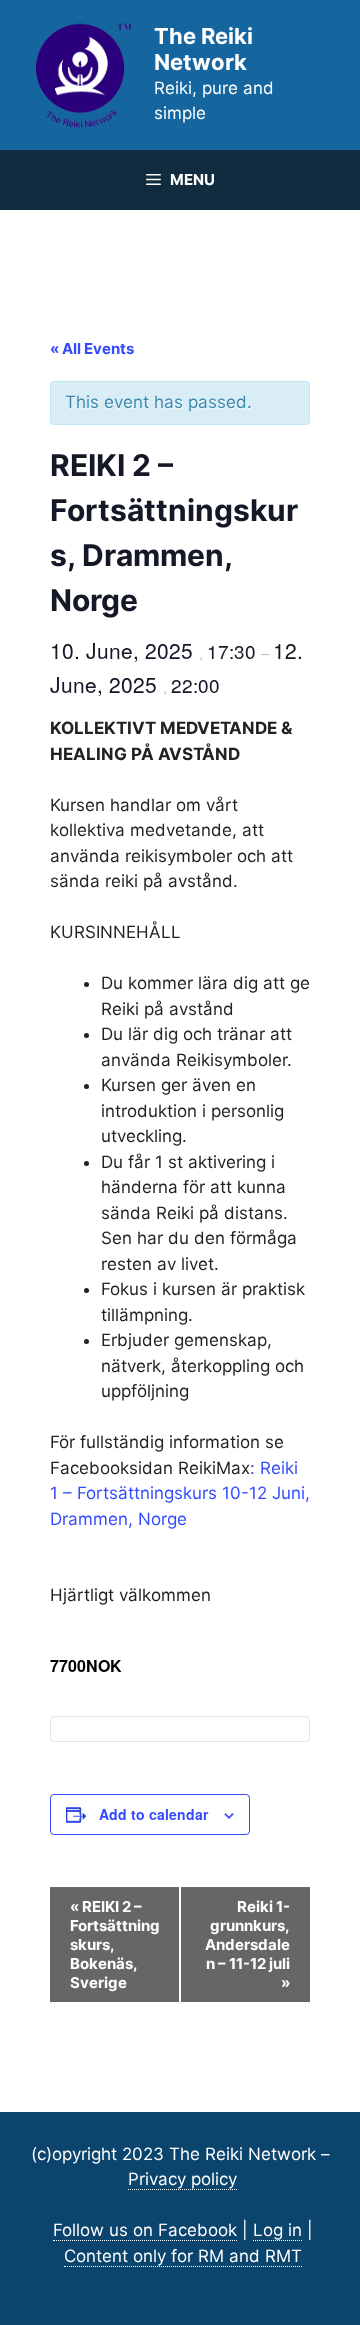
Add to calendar (153, 1814)
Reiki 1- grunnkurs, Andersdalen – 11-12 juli (247, 1944)
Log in (277, 2230)
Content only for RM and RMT (183, 2256)
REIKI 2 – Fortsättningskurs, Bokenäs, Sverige (115, 1944)
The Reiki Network (203, 49)
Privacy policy (182, 2179)
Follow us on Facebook (145, 2230)
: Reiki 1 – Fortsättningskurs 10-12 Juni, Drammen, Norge (180, 1493)
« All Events (92, 348)
